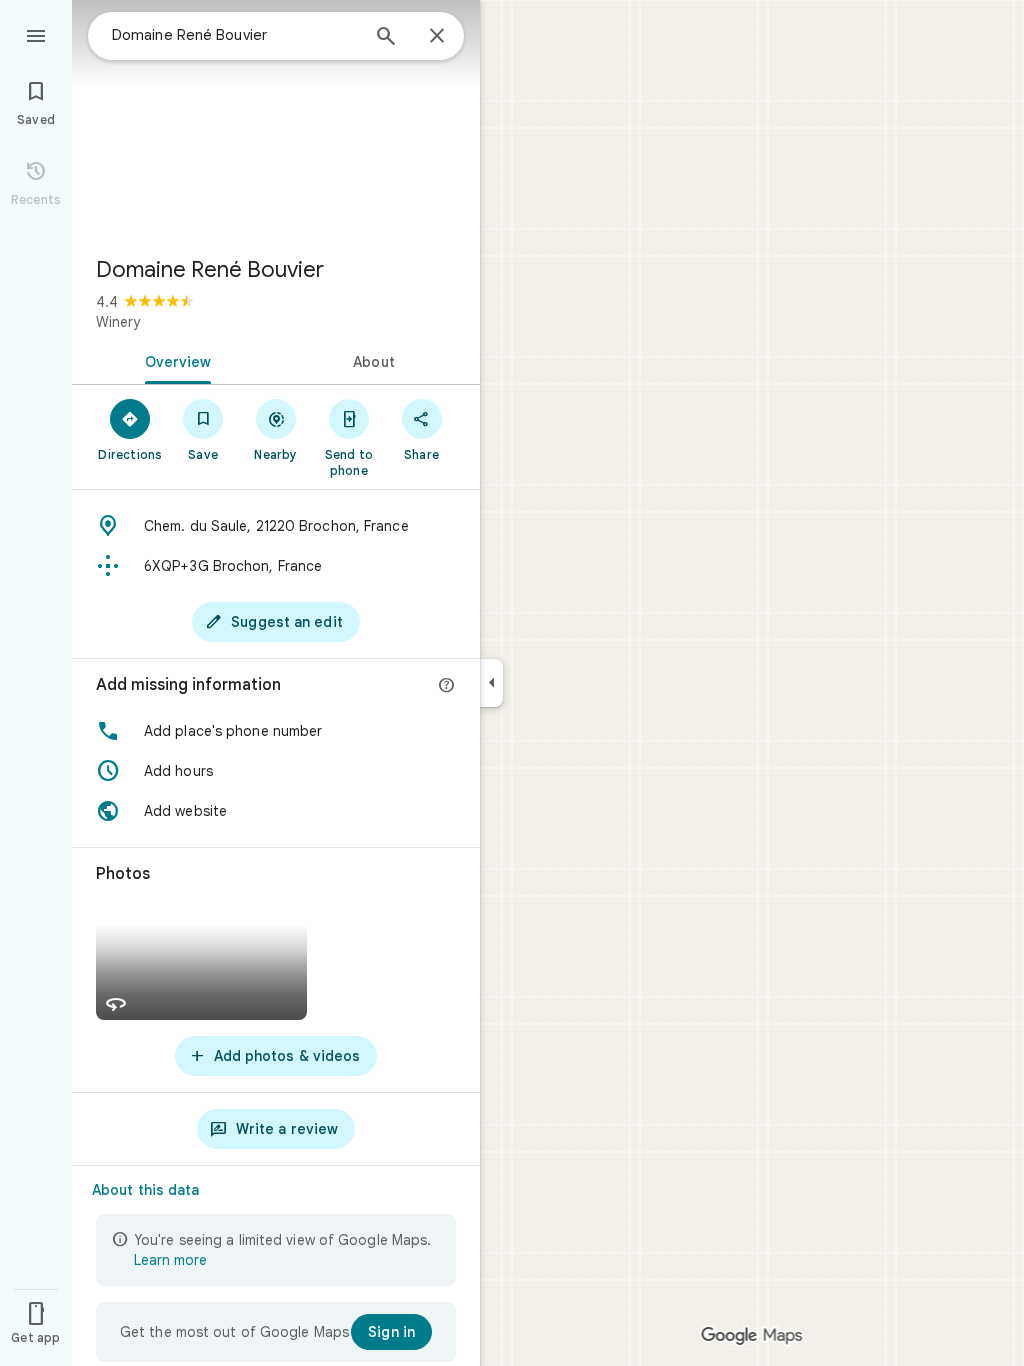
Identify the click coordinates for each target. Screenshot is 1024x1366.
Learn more (170, 1260)
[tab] (174, 360)
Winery (118, 322)
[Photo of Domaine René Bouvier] (276, 120)
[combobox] (235, 35)
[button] (276, 731)
